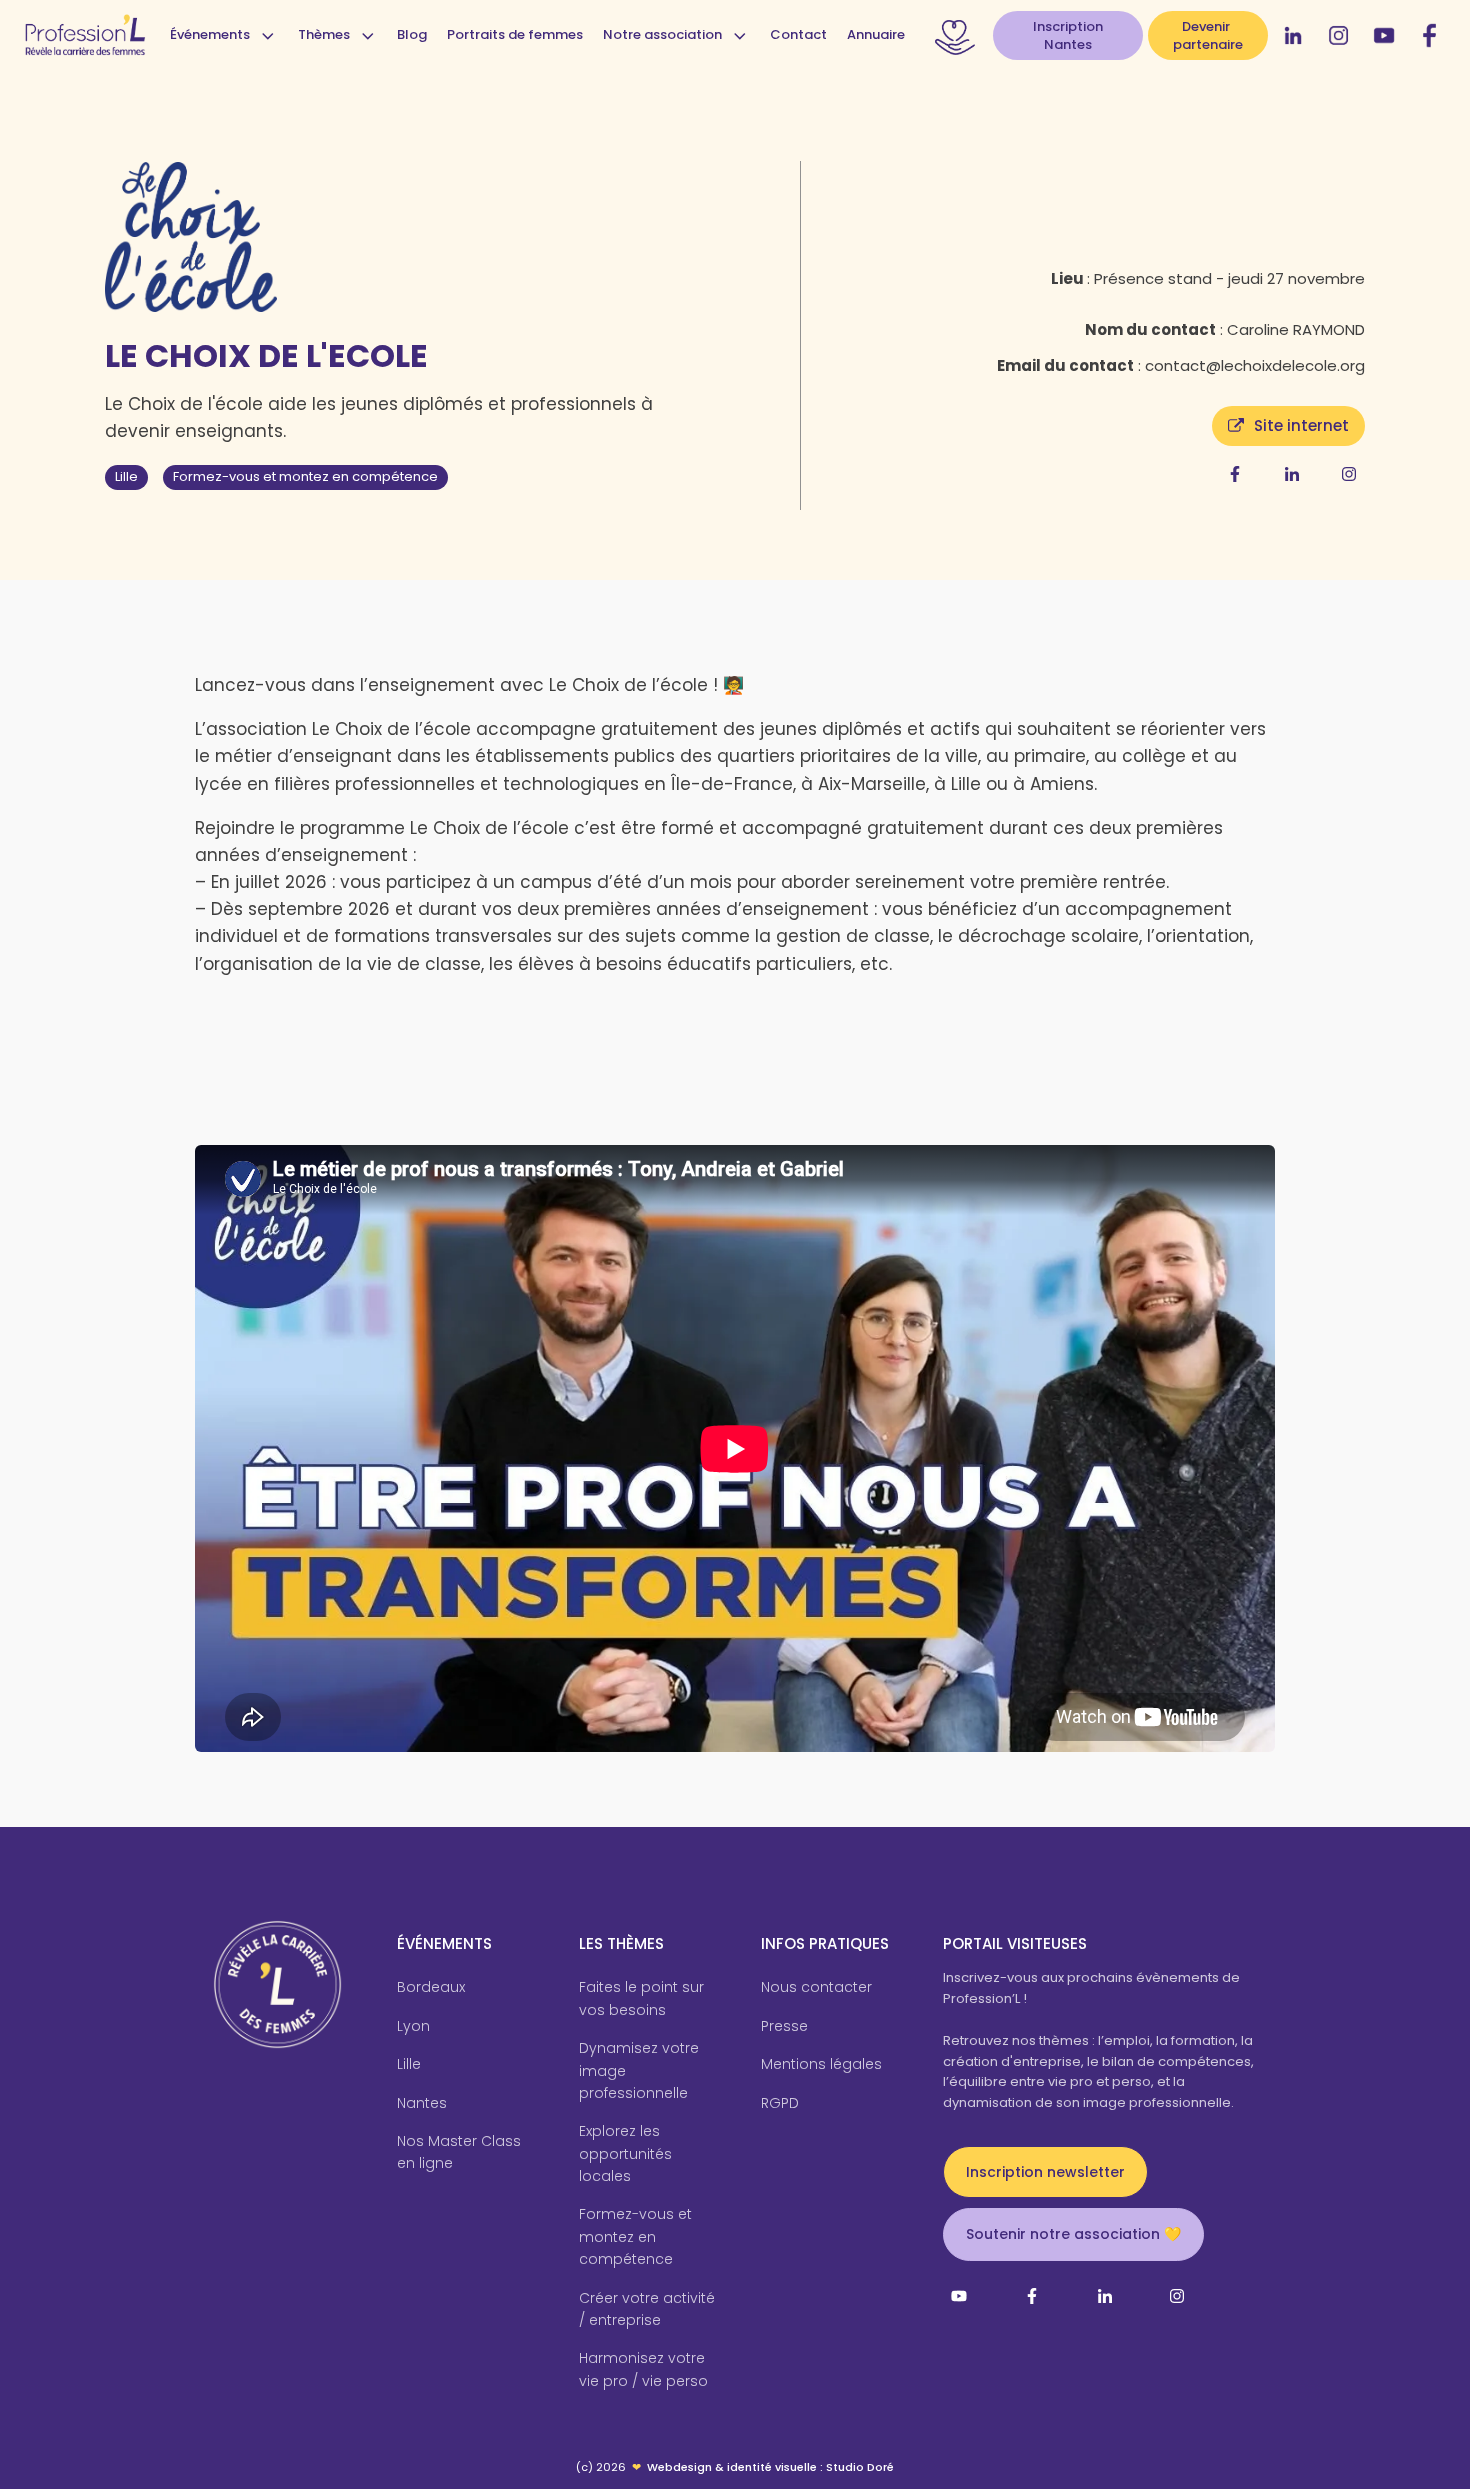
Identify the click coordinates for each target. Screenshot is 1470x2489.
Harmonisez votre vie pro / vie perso (643, 2369)
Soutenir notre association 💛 (1073, 2234)
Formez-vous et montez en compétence (305, 476)
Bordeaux (431, 1987)
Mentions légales (821, 2064)
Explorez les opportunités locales (625, 2153)
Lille (126, 476)
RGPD (780, 2103)
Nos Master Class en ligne (459, 2152)
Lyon (413, 2026)
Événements (210, 34)
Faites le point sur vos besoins (641, 1998)
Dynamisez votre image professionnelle (639, 2070)
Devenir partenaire (1208, 35)
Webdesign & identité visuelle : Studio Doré (770, 2467)
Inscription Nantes (1068, 35)
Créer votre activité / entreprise (647, 2309)
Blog (412, 34)
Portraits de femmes (515, 34)
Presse (784, 2026)
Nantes (422, 2103)
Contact (798, 34)
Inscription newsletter (1045, 2172)
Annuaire (876, 34)
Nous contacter (816, 1987)
